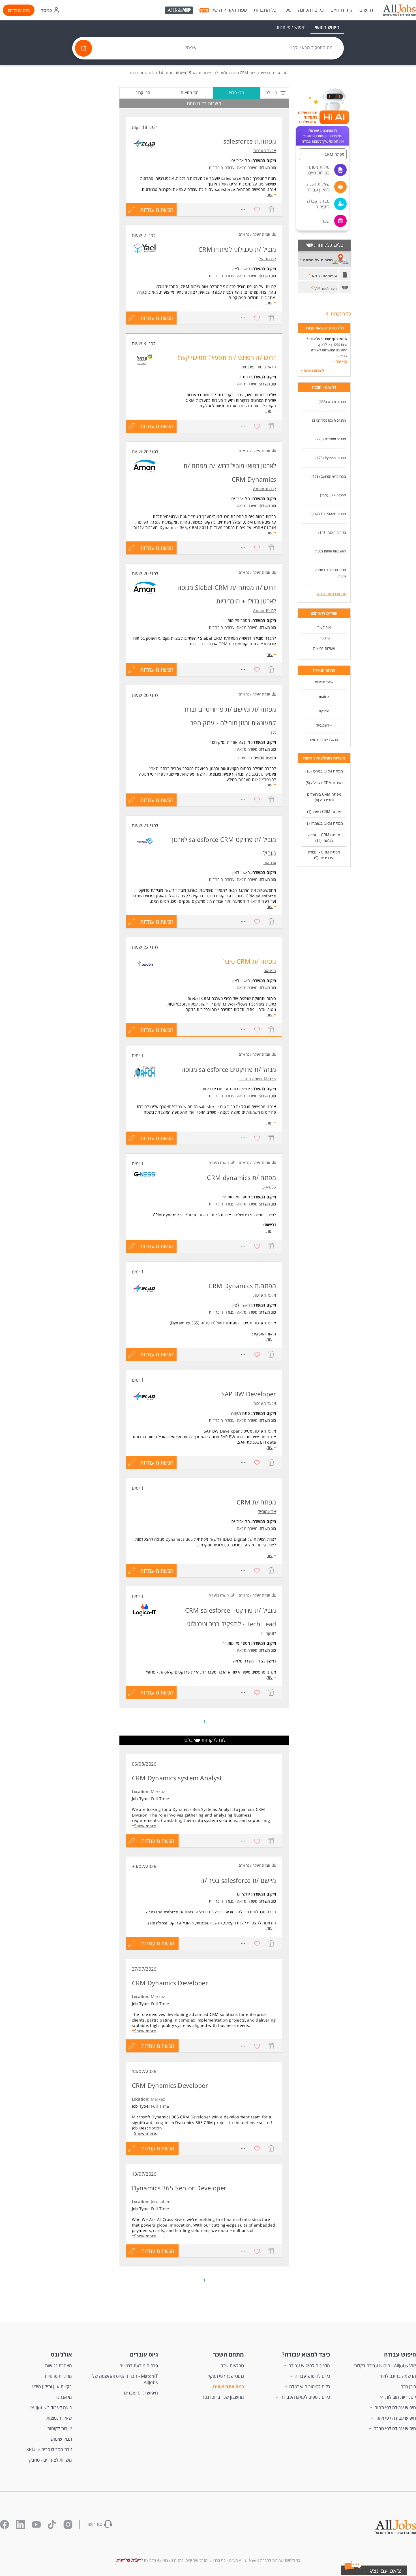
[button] (381, 2572)
